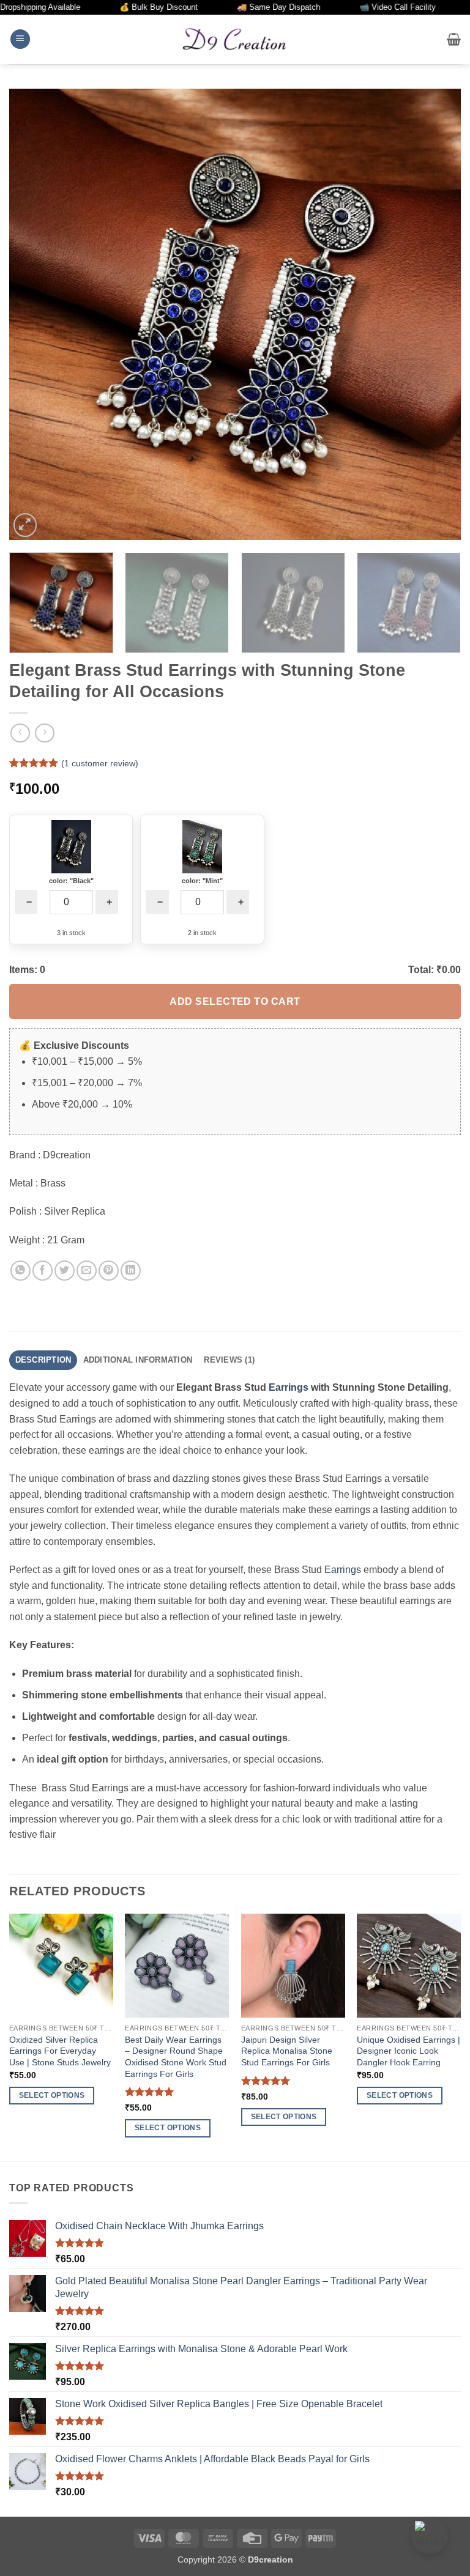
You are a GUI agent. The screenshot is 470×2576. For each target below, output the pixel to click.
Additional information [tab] (138, 1360)
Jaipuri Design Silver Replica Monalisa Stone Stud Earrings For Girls (287, 2051)
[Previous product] (44, 733)
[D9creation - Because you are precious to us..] (235, 39)
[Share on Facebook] (43, 1271)
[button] (20, 39)
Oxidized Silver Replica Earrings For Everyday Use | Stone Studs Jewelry (60, 2051)
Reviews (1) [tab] (229, 1360)
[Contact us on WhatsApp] (430, 2536)
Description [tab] (43, 1360)
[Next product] (20, 733)
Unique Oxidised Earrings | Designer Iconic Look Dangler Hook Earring (408, 2051)
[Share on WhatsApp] (21, 1271)
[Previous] (34, 314)
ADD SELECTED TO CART (235, 1001)
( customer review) (100, 763)
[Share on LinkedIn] (131, 1271)
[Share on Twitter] (65, 1271)
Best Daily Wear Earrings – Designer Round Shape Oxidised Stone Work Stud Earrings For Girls (176, 2057)
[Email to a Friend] (87, 1271)
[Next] (436, 314)
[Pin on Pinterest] (109, 1271)
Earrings (289, 1387)
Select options (52, 2095)
